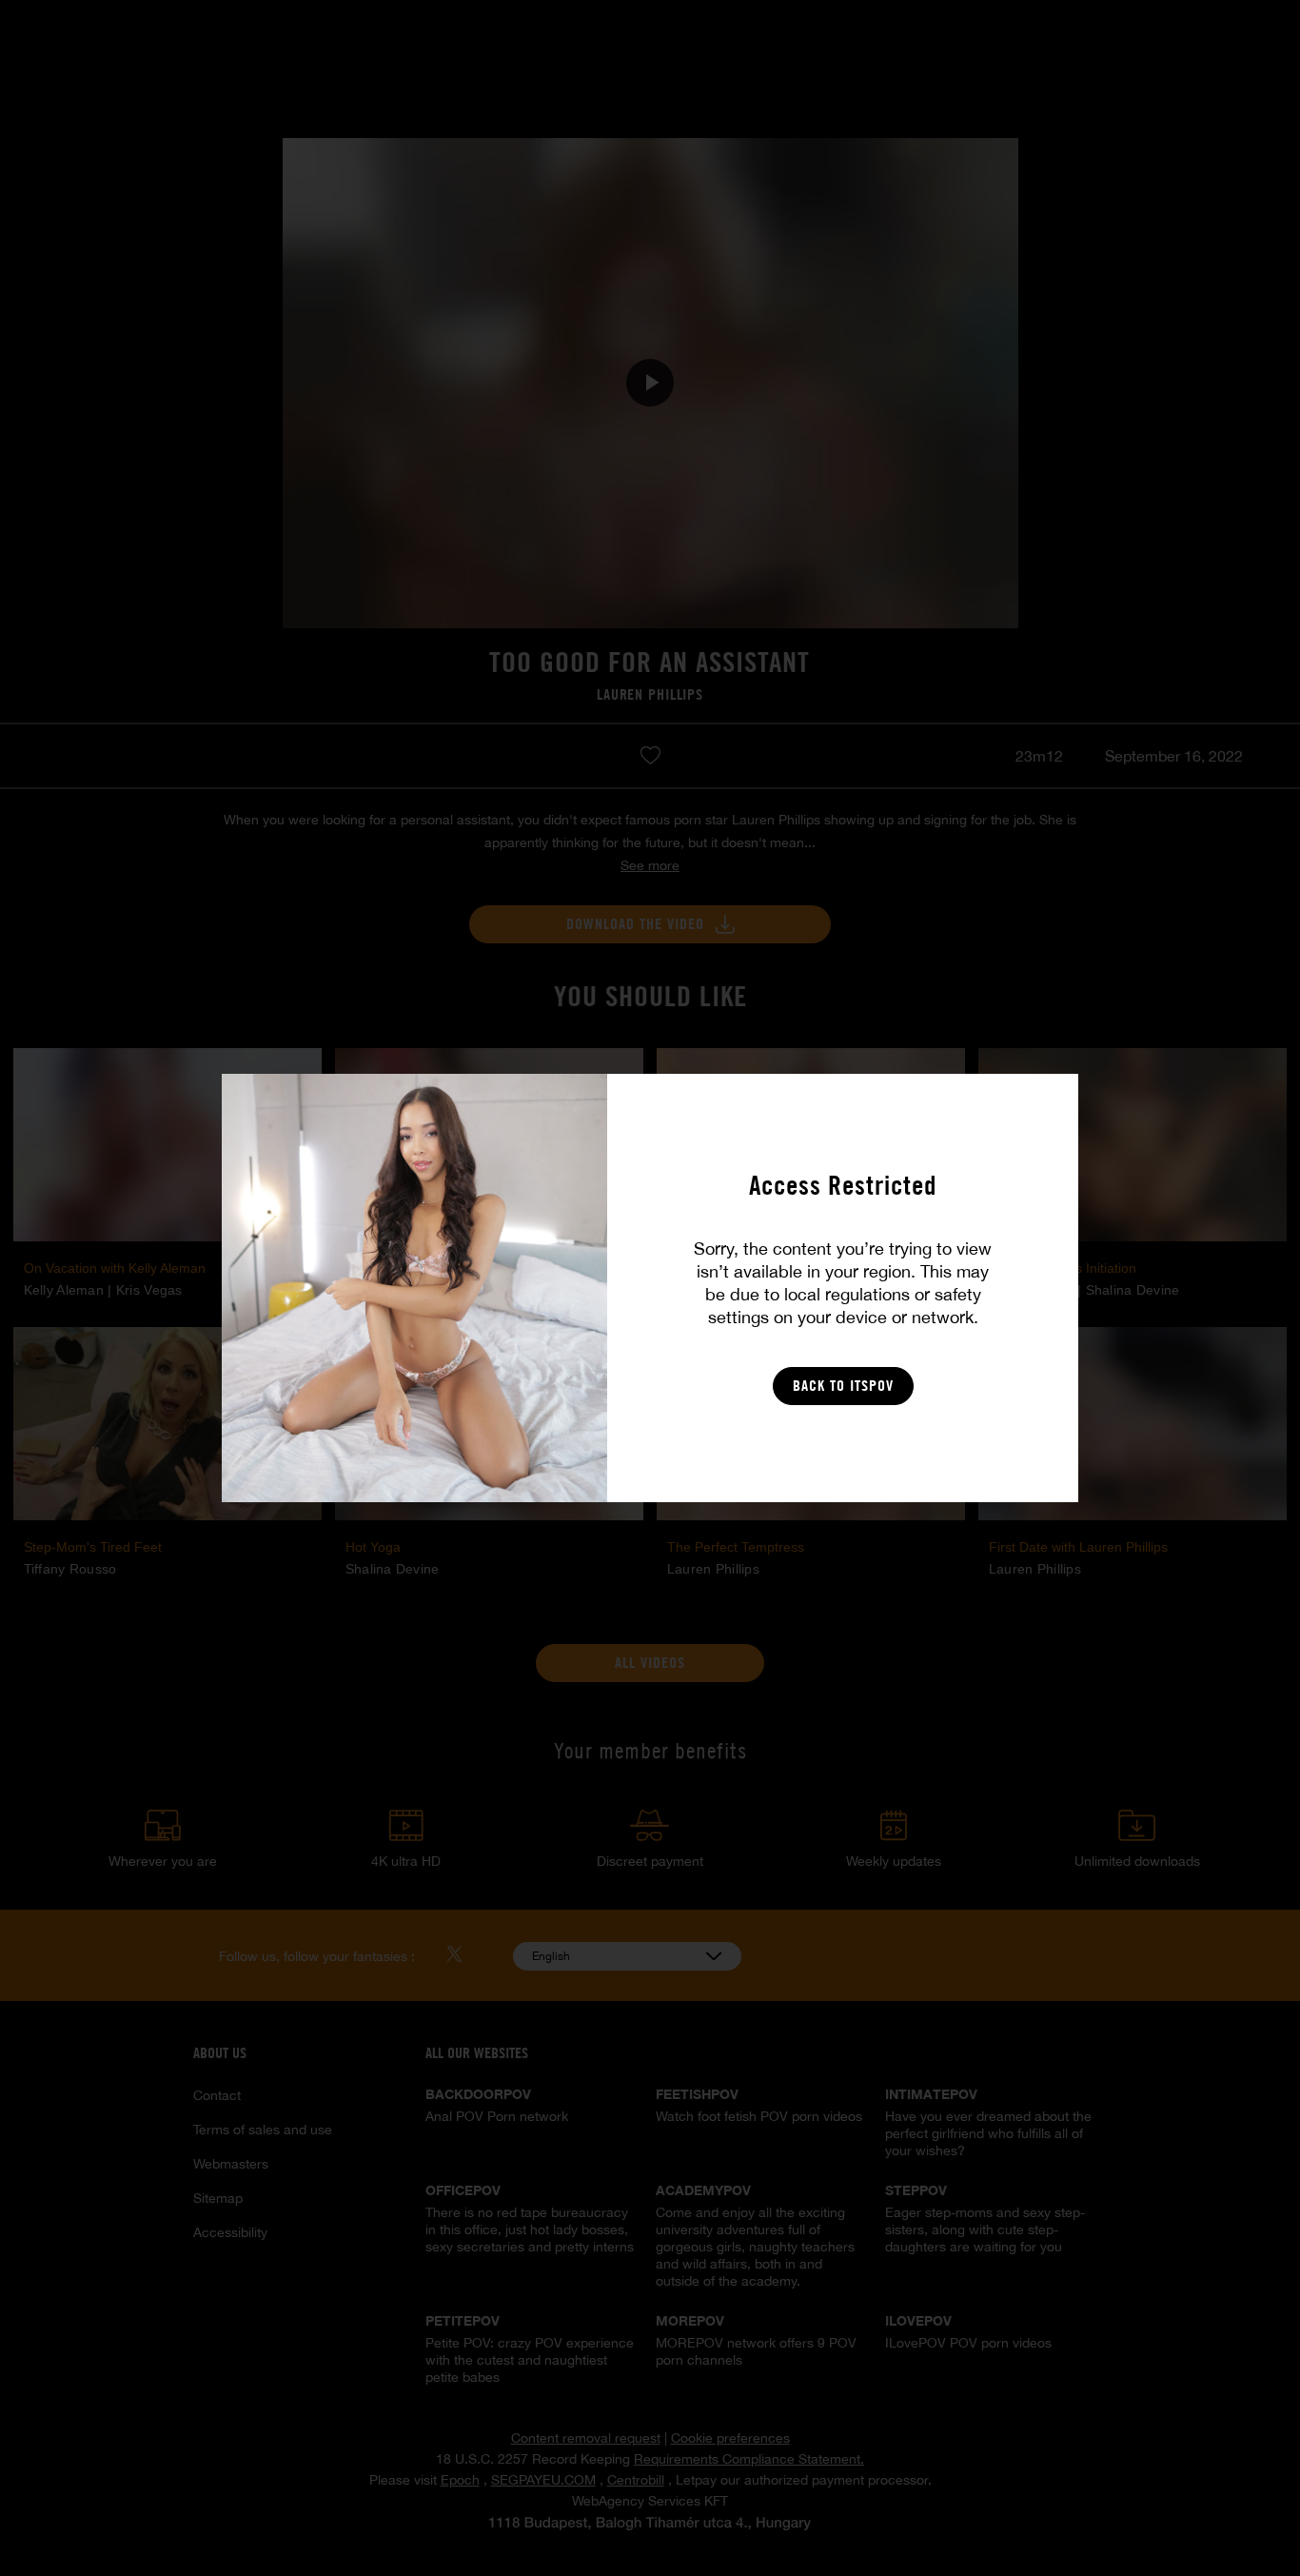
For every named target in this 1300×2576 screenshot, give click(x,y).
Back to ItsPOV (843, 1386)
